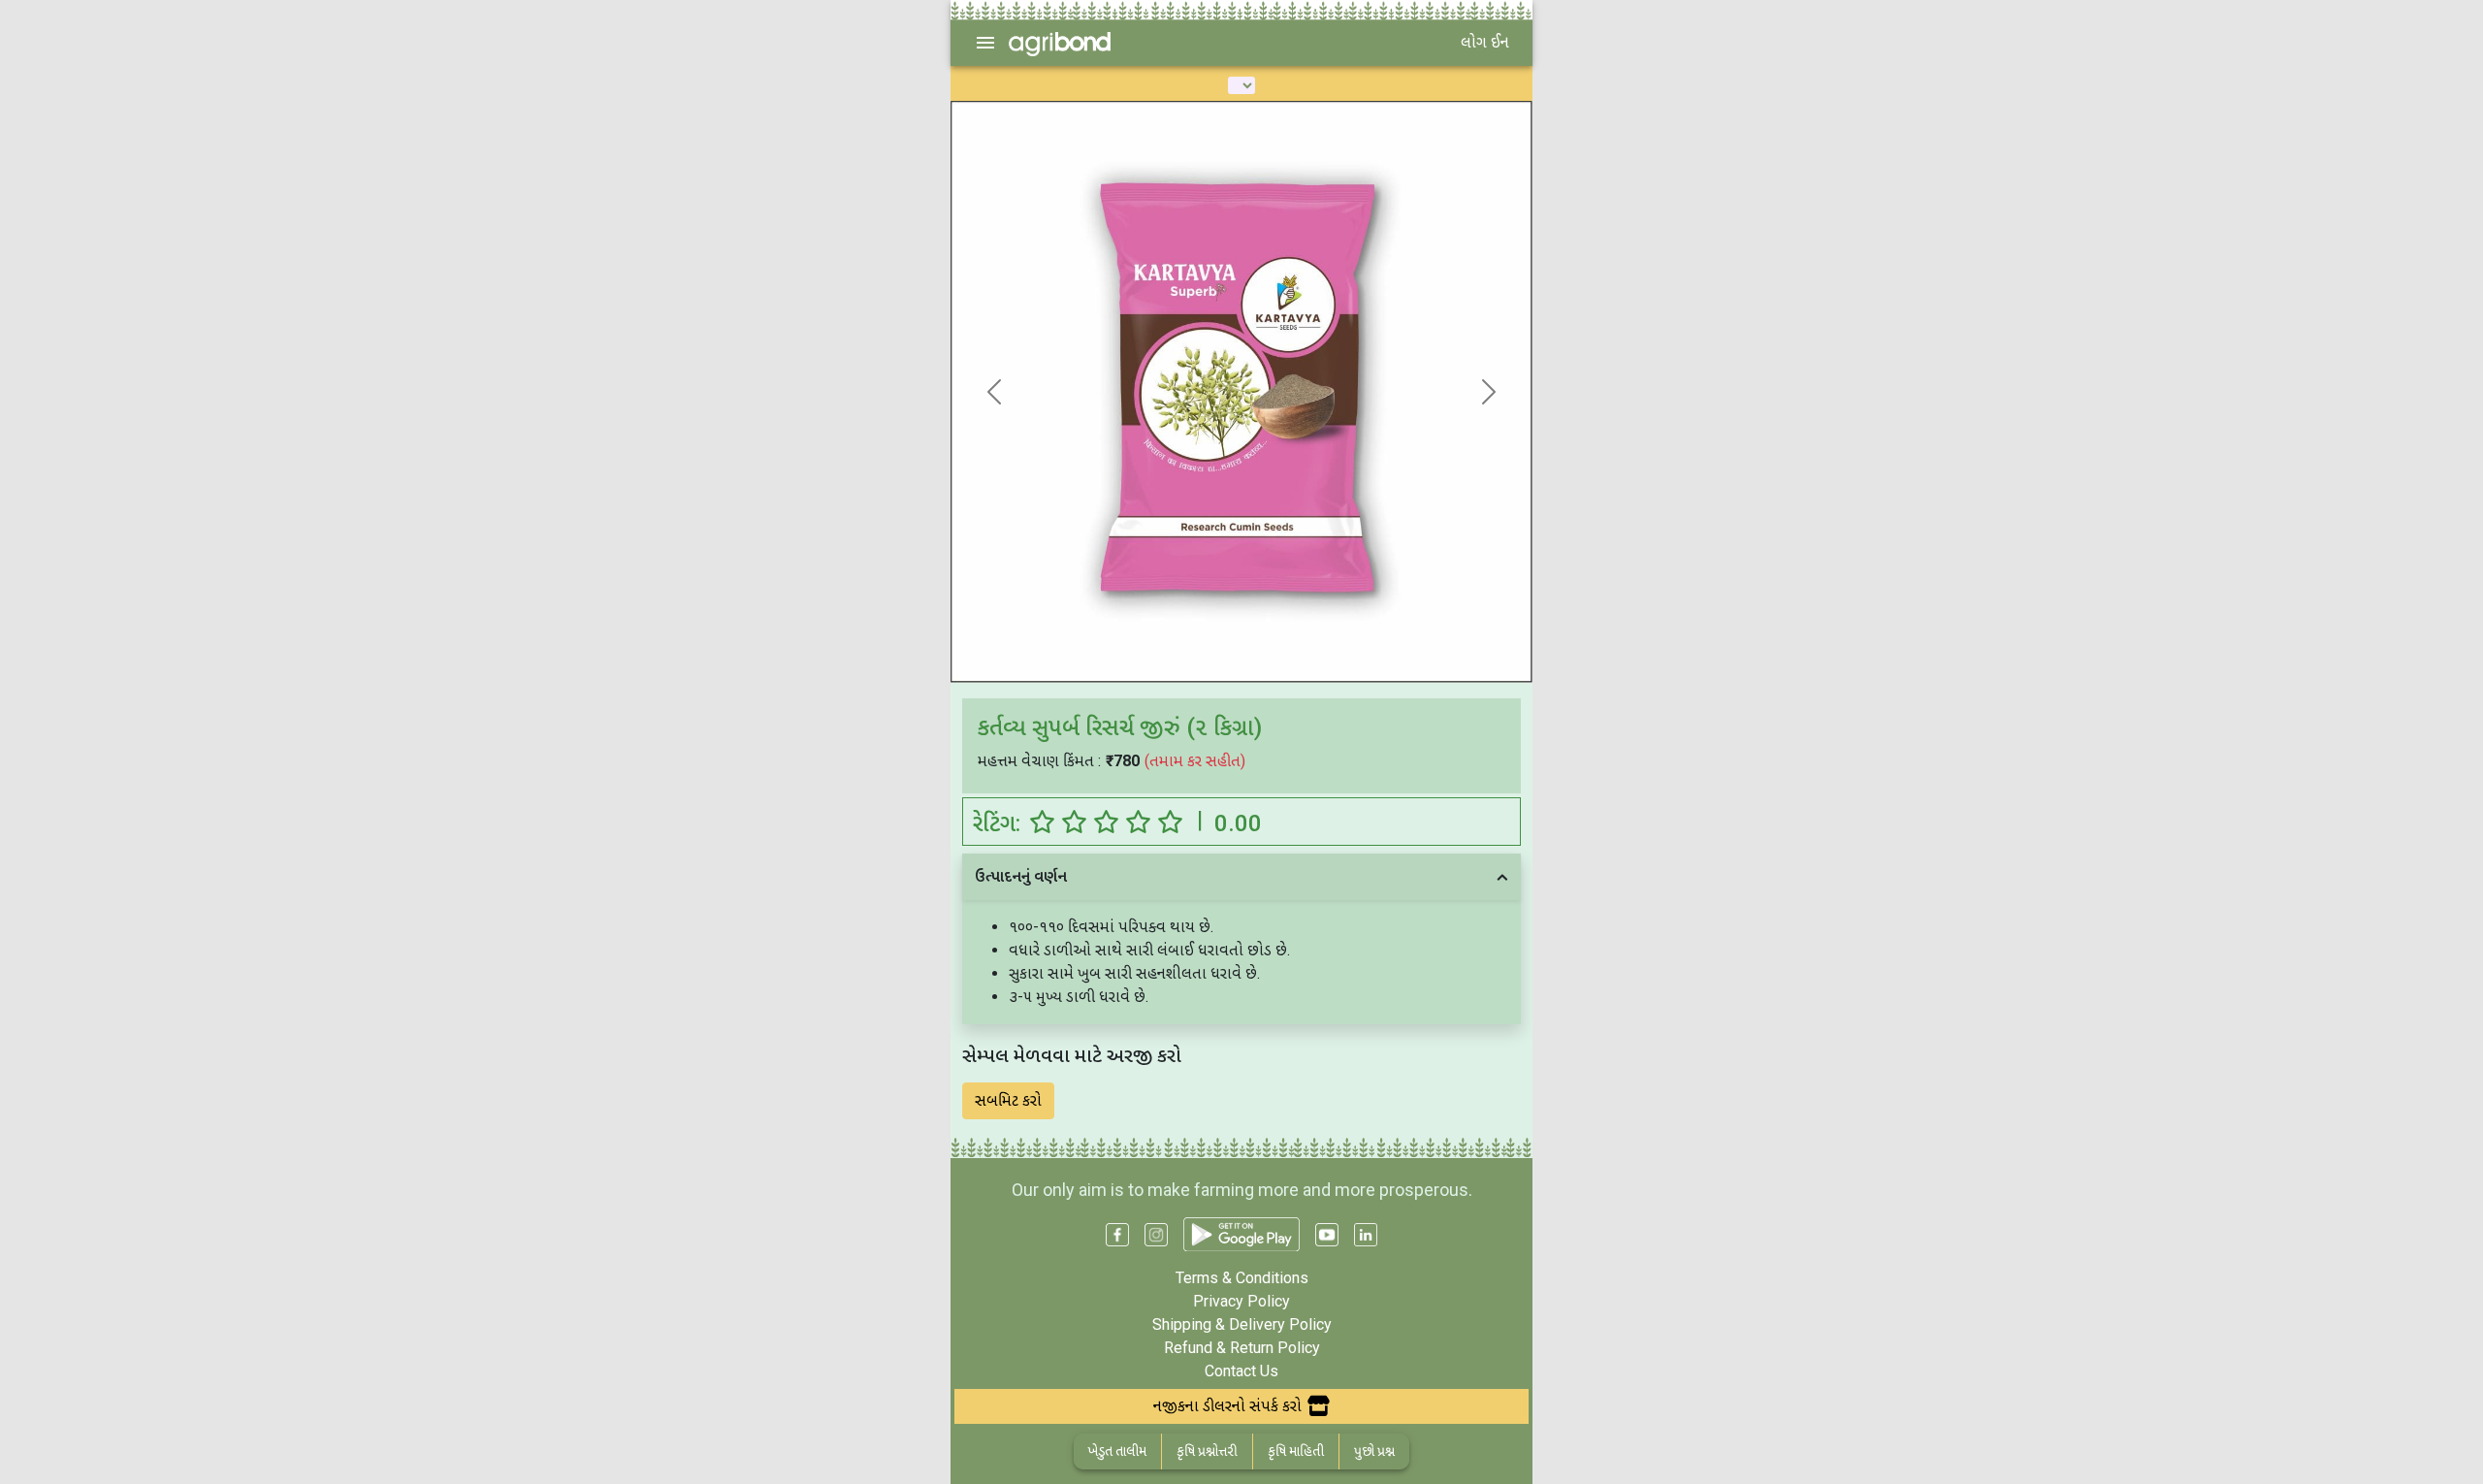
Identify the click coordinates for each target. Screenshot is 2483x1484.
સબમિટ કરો (1008, 1100)
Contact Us (1241, 1371)
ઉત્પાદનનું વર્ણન (1021, 876)
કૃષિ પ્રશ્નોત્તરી (1207, 1451)
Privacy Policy (1241, 1301)
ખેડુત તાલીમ (1117, 1451)
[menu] (985, 43)
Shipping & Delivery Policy (1242, 1324)
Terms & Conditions (1242, 1278)
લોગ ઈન (1485, 42)
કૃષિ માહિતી (1296, 1451)
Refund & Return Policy (1242, 1348)
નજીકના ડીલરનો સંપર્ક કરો (1227, 1406)
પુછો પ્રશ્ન (1374, 1451)
